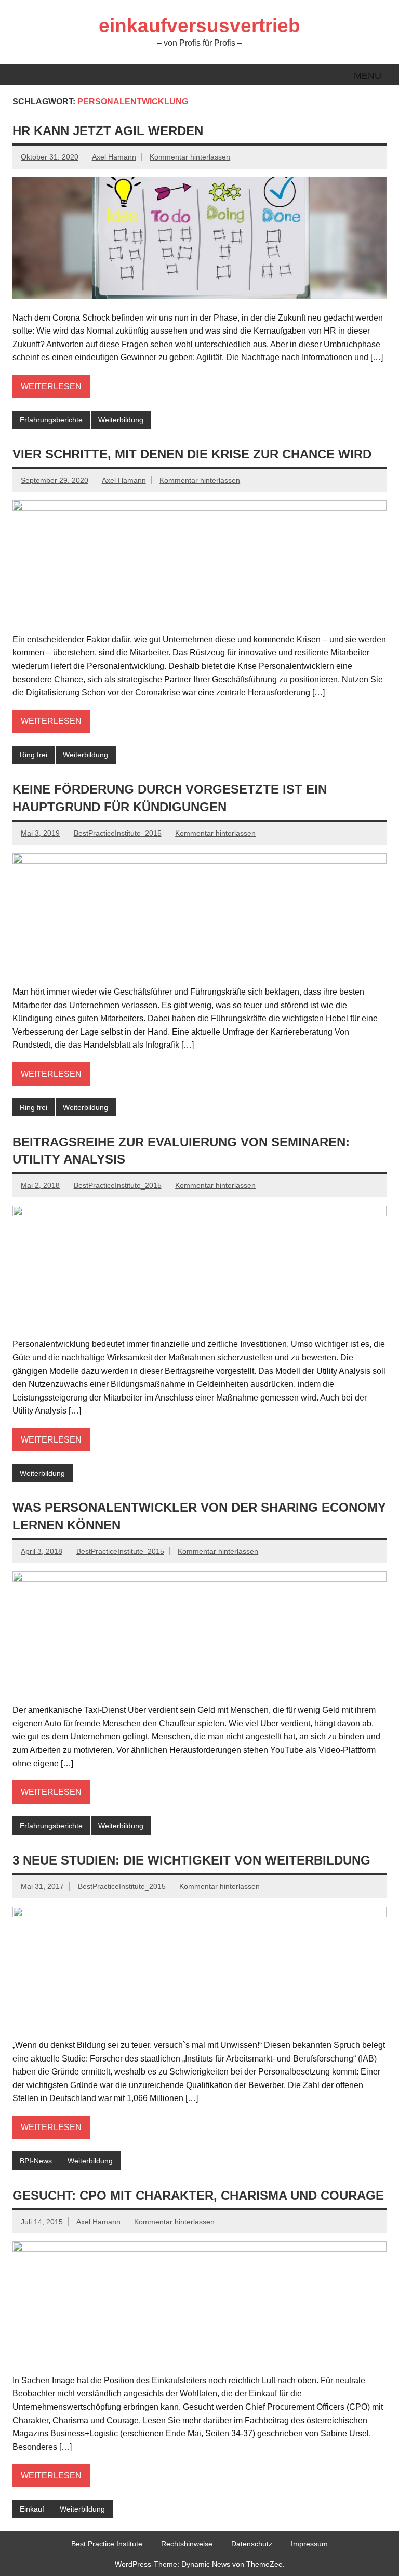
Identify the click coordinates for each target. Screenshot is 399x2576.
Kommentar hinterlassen (190, 157)
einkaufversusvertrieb (199, 26)
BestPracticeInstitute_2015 (118, 833)
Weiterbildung (121, 420)
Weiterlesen (51, 386)
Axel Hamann (114, 157)
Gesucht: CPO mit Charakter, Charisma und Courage (198, 2195)
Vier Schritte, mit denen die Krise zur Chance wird (192, 454)
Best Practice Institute (107, 2544)
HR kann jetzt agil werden (108, 131)
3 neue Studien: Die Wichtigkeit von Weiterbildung (191, 1860)
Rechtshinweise (187, 2544)
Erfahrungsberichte (51, 420)
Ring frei (34, 755)
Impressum (309, 2544)
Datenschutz (252, 2544)
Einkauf (32, 2509)
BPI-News (36, 2161)
